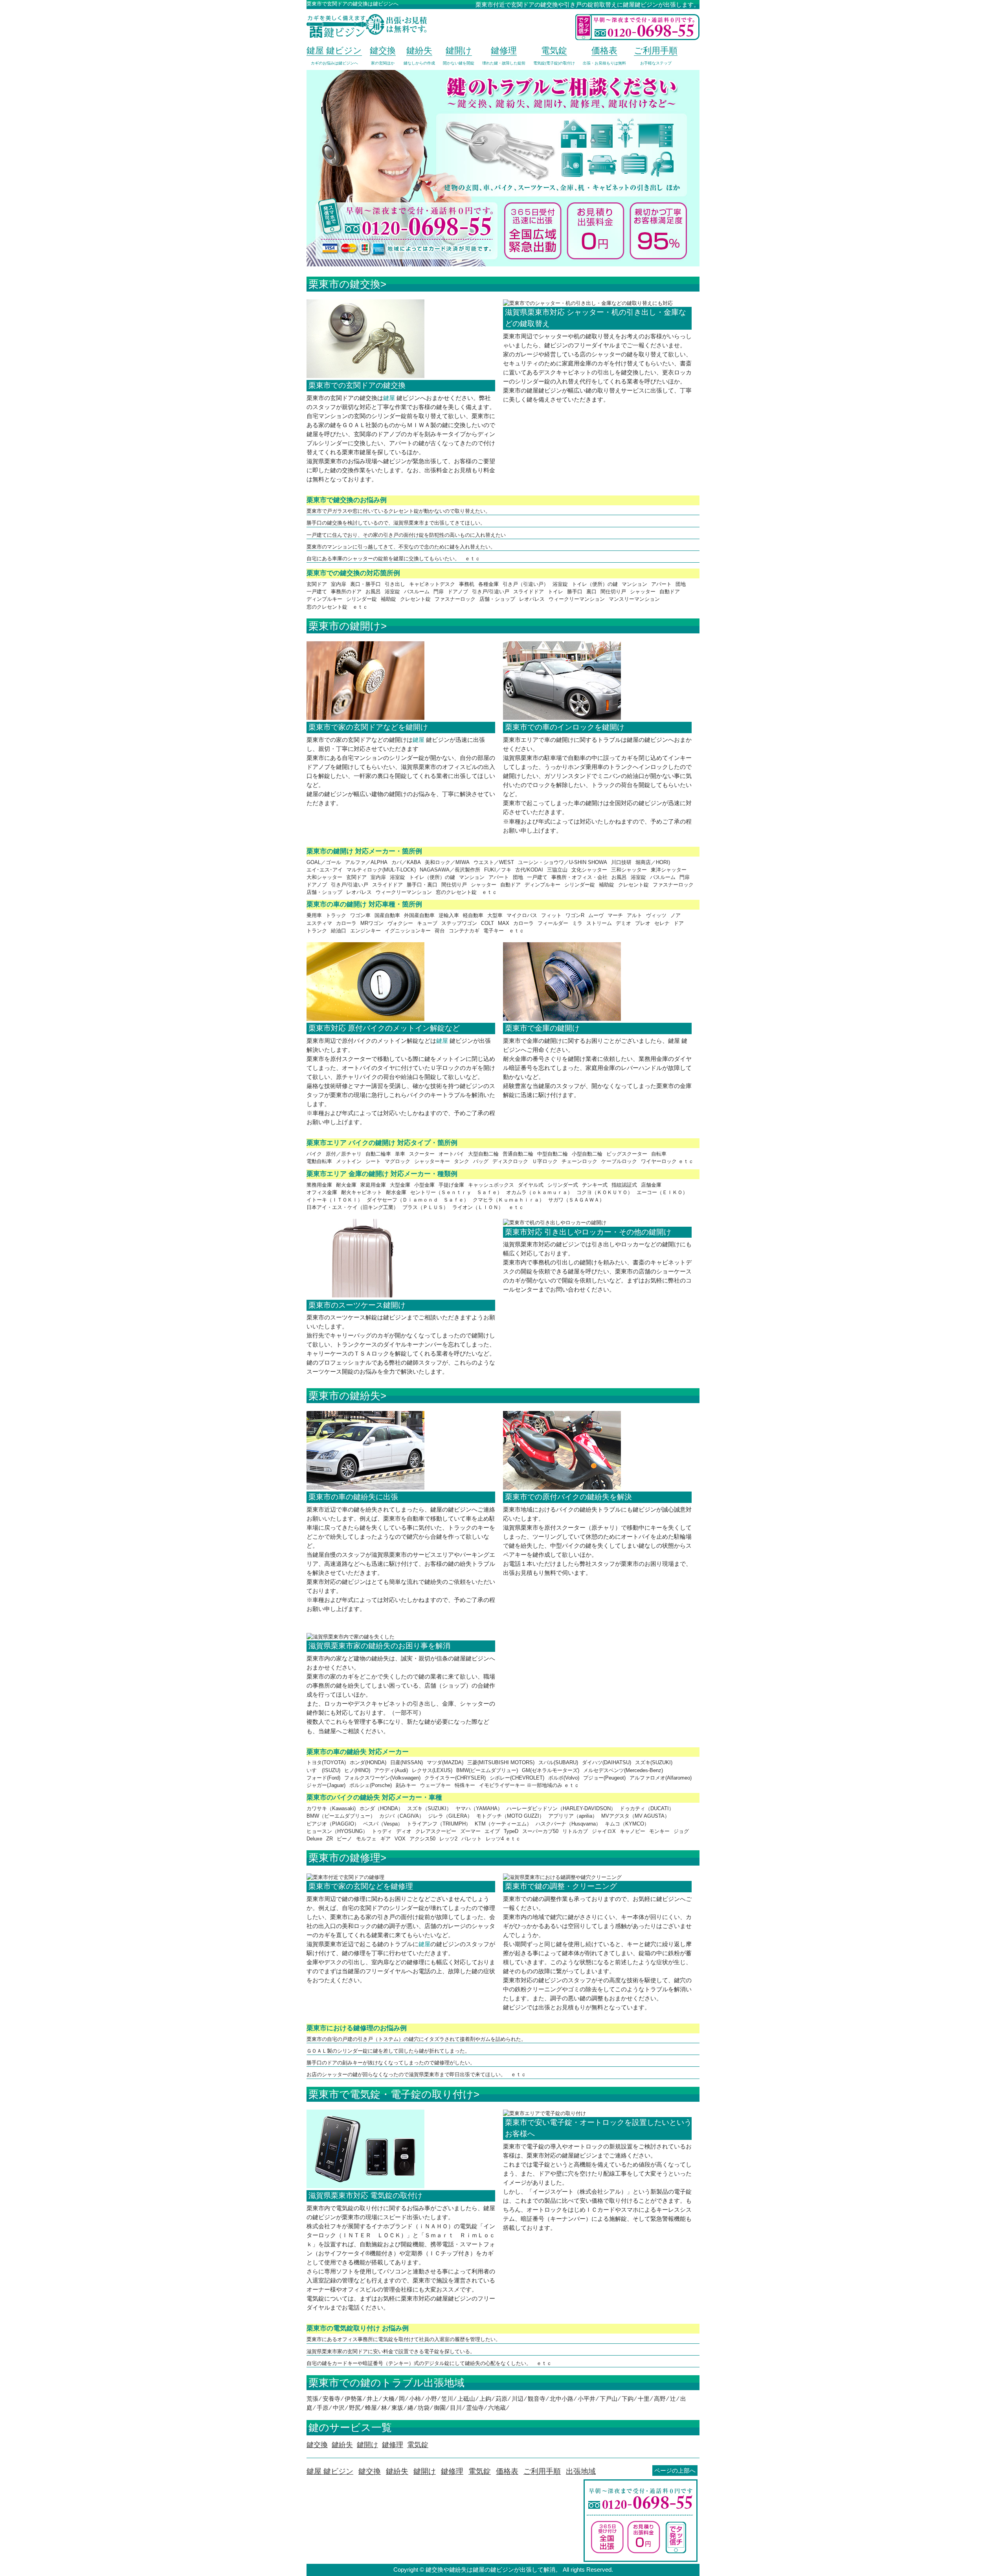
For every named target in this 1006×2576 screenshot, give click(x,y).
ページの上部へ (675, 2471)
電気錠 (480, 2471)
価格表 (507, 2471)
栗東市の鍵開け (345, 626)
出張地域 (581, 2471)
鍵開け (425, 2471)
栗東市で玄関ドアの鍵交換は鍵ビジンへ (352, 4)
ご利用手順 (542, 2471)
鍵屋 (389, 398)
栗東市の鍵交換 (344, 284)
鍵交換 (370, 2471)
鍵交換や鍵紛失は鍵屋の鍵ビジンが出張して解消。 (493, 2570)
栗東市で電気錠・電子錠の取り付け (391, 2094)
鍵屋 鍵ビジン (330, 2471)
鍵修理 (452, 2471)
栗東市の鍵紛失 (344, 1396)
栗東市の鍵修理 (344, 1858)
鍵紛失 (397, 2471)
